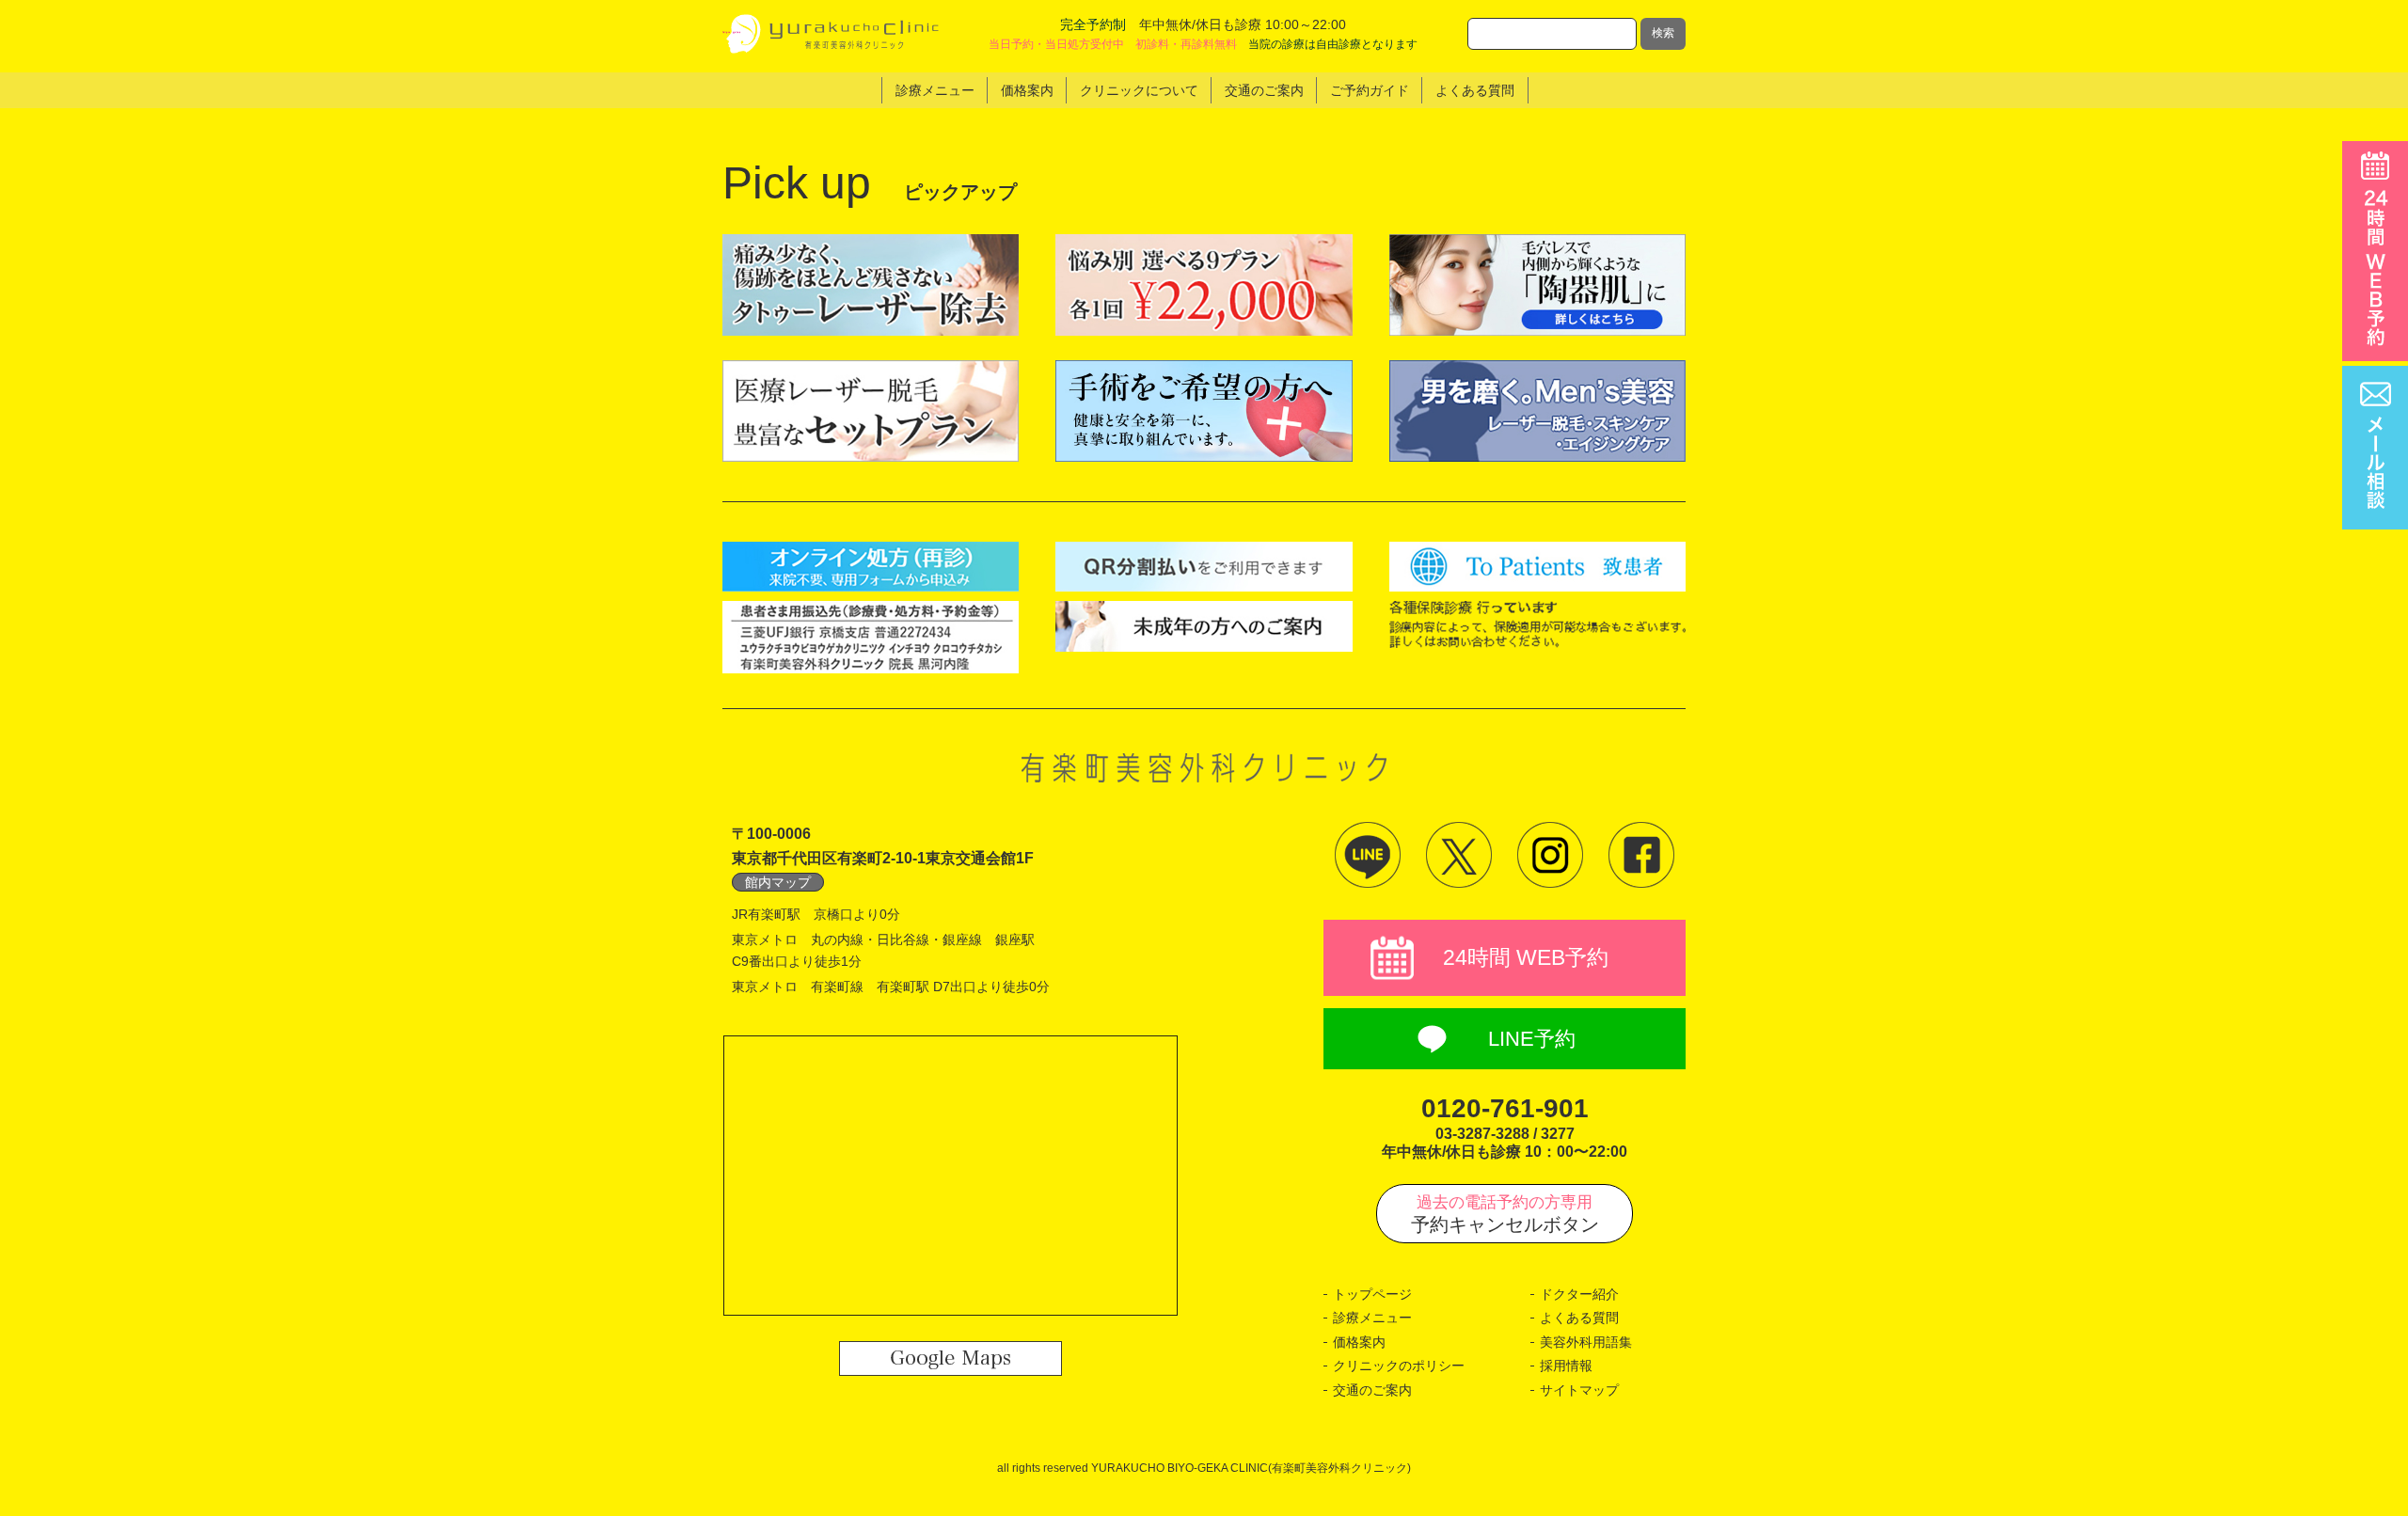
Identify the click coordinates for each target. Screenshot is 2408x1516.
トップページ (1372, 1294)
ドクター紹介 (1579, 1294)
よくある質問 (1579, 1318)
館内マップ (778, 882)
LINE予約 (1532, 1039)
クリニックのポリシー (1399, 1366)
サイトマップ (1579, 1390)
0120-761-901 (1505, 1108)
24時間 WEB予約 (1526, 957)
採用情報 (1566, 1366)
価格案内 (1359, 1342)
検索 (1663, 33)
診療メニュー (1372, 1318)
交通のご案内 (1372, 1390)
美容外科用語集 (1586, 1342)
